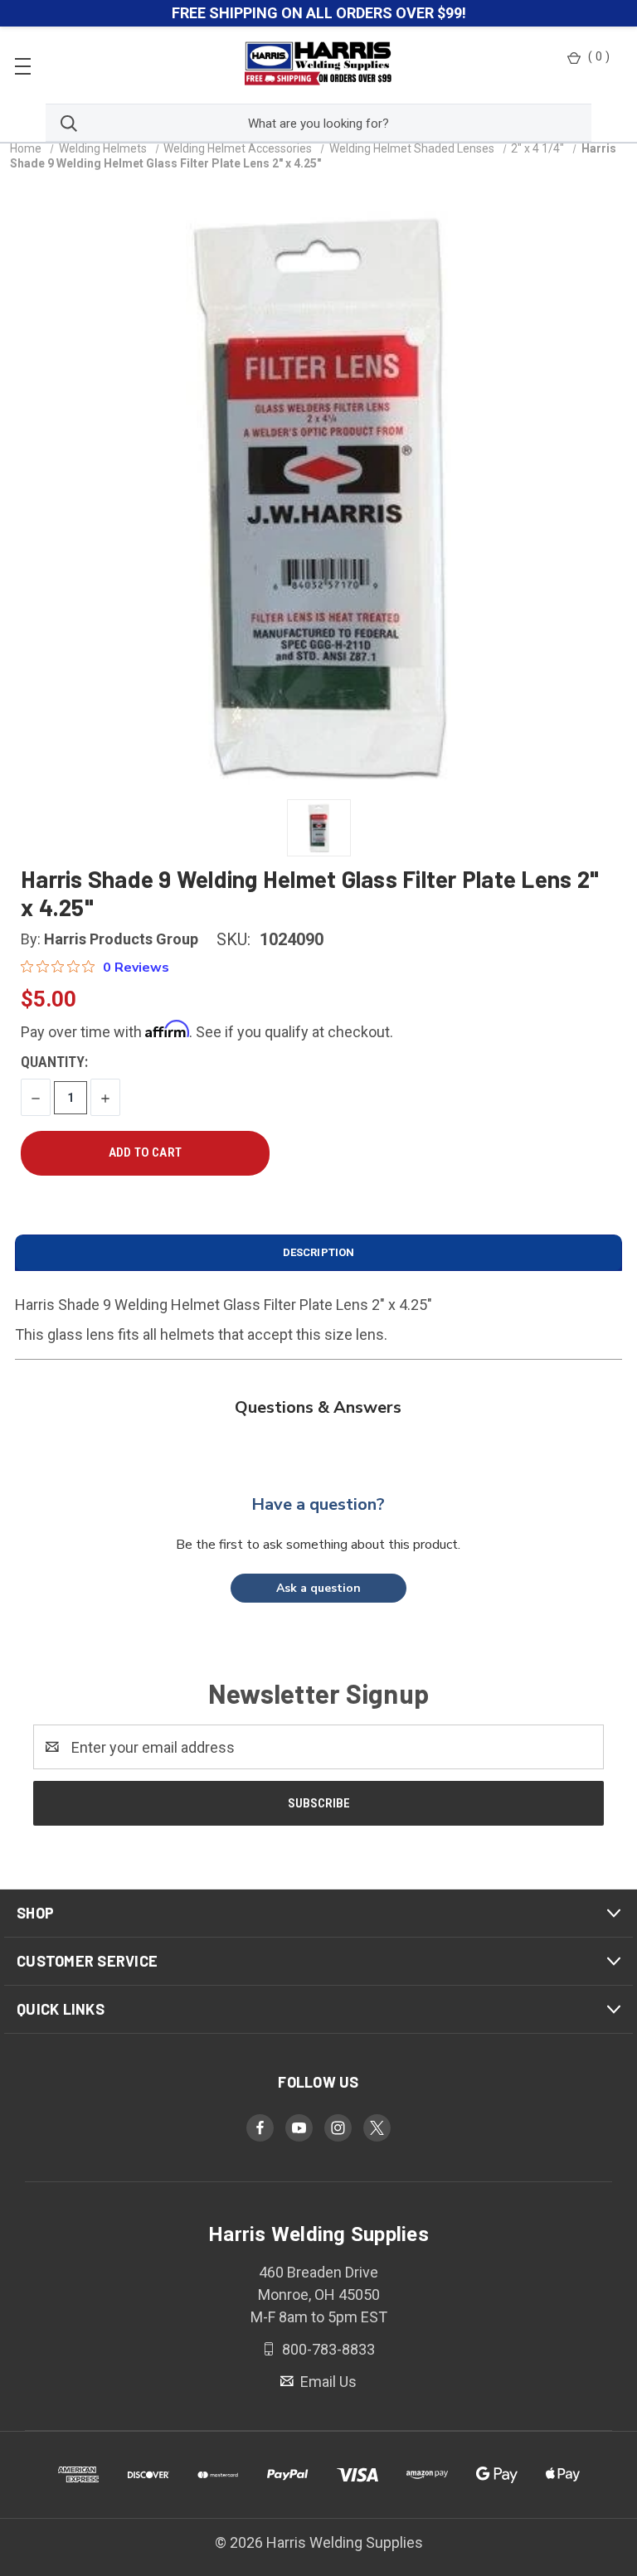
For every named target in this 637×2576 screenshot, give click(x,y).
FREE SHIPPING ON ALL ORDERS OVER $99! (319, 13)
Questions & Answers (318, 1407)
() (599, 56)
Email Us (327, 2382)
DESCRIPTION (318, 1252)
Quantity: (54, 1062)
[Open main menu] (23, 65)
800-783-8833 (327, 2349)
